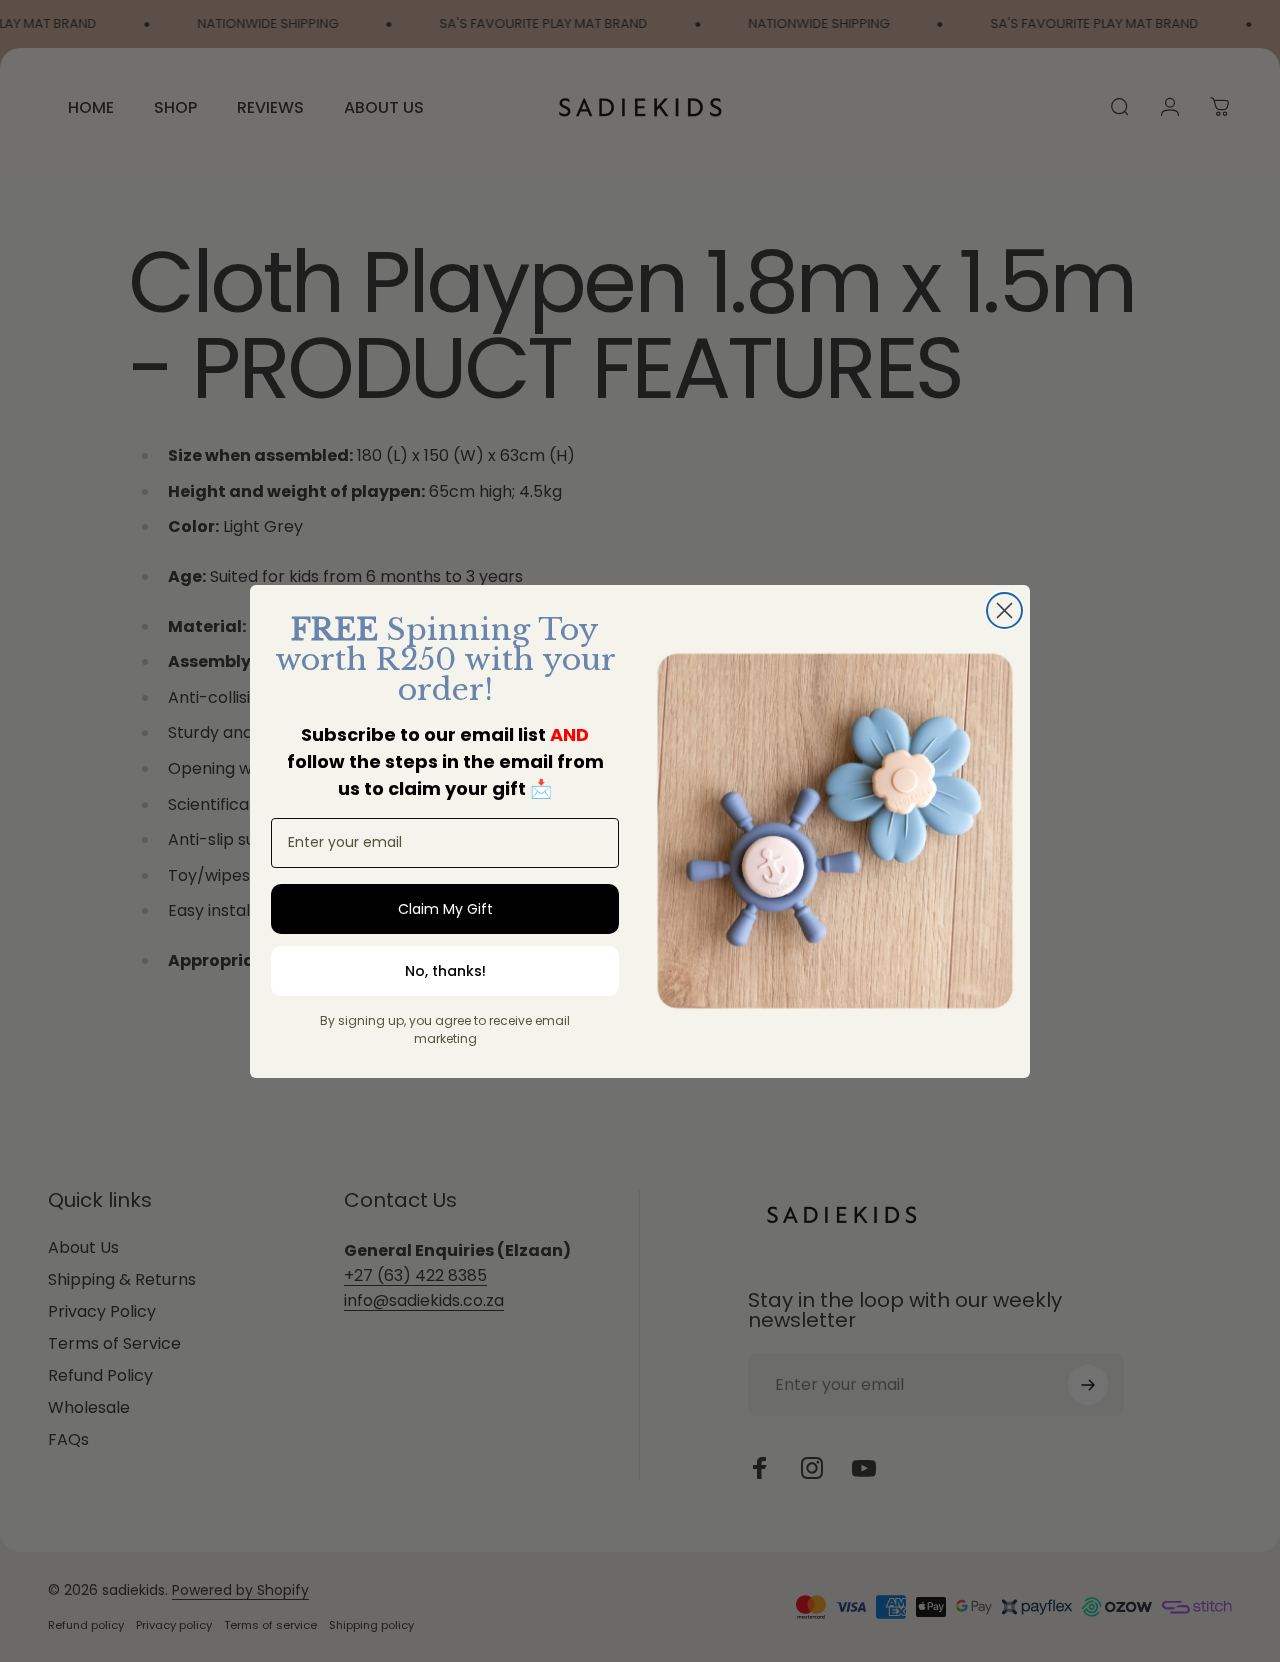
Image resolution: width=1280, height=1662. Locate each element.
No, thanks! (445, 971)
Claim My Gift (445, 909)
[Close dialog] (1004, 610)
